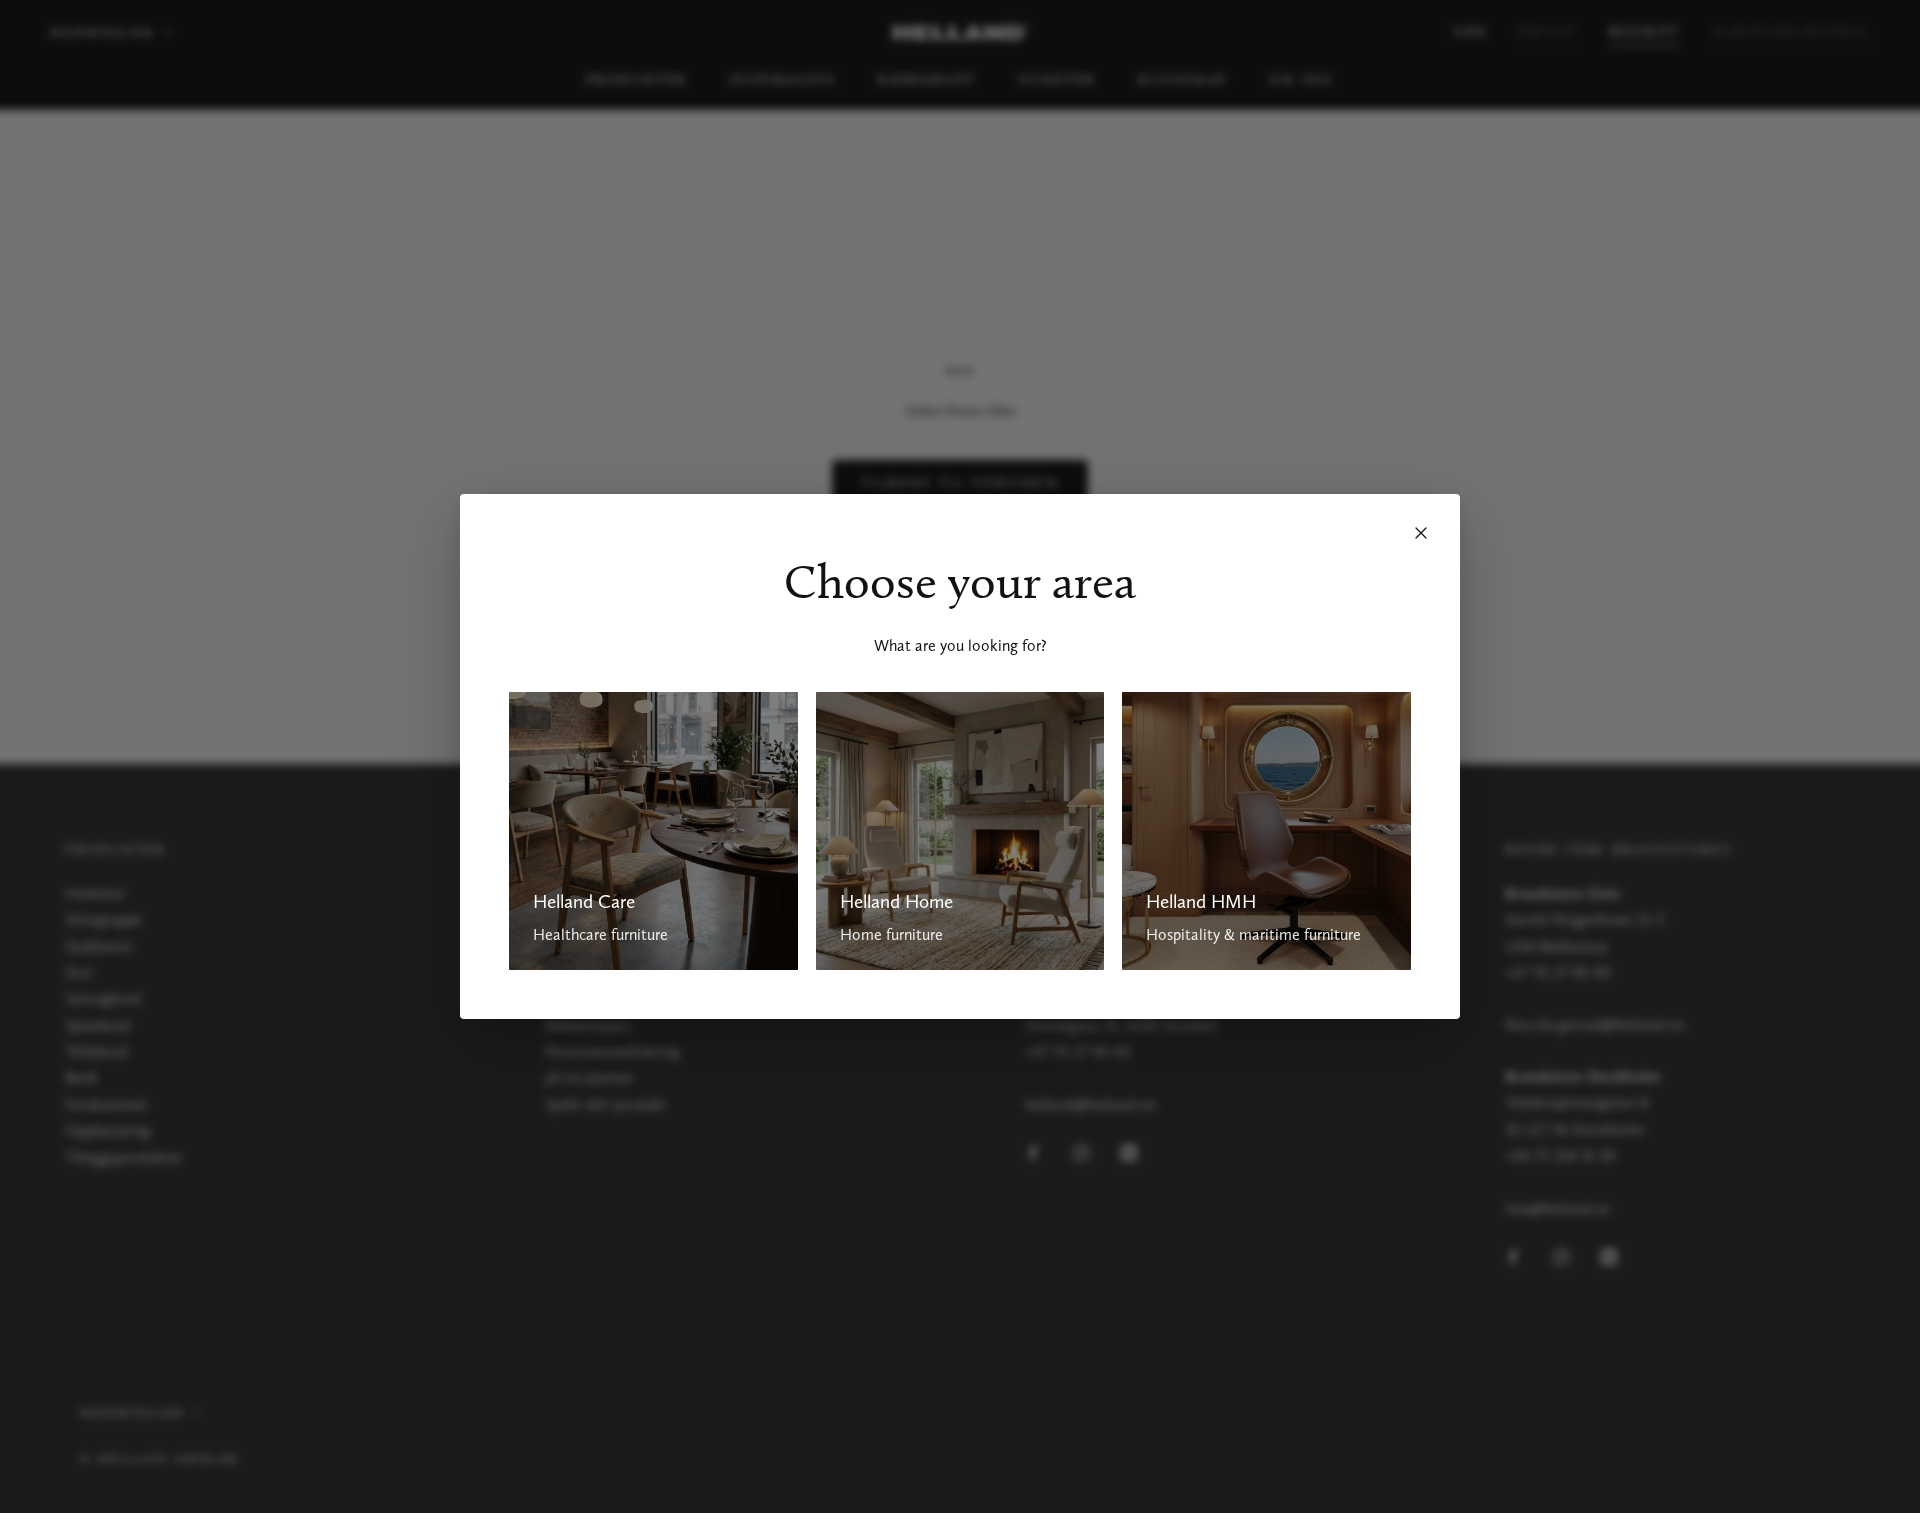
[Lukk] (1421, 533)
